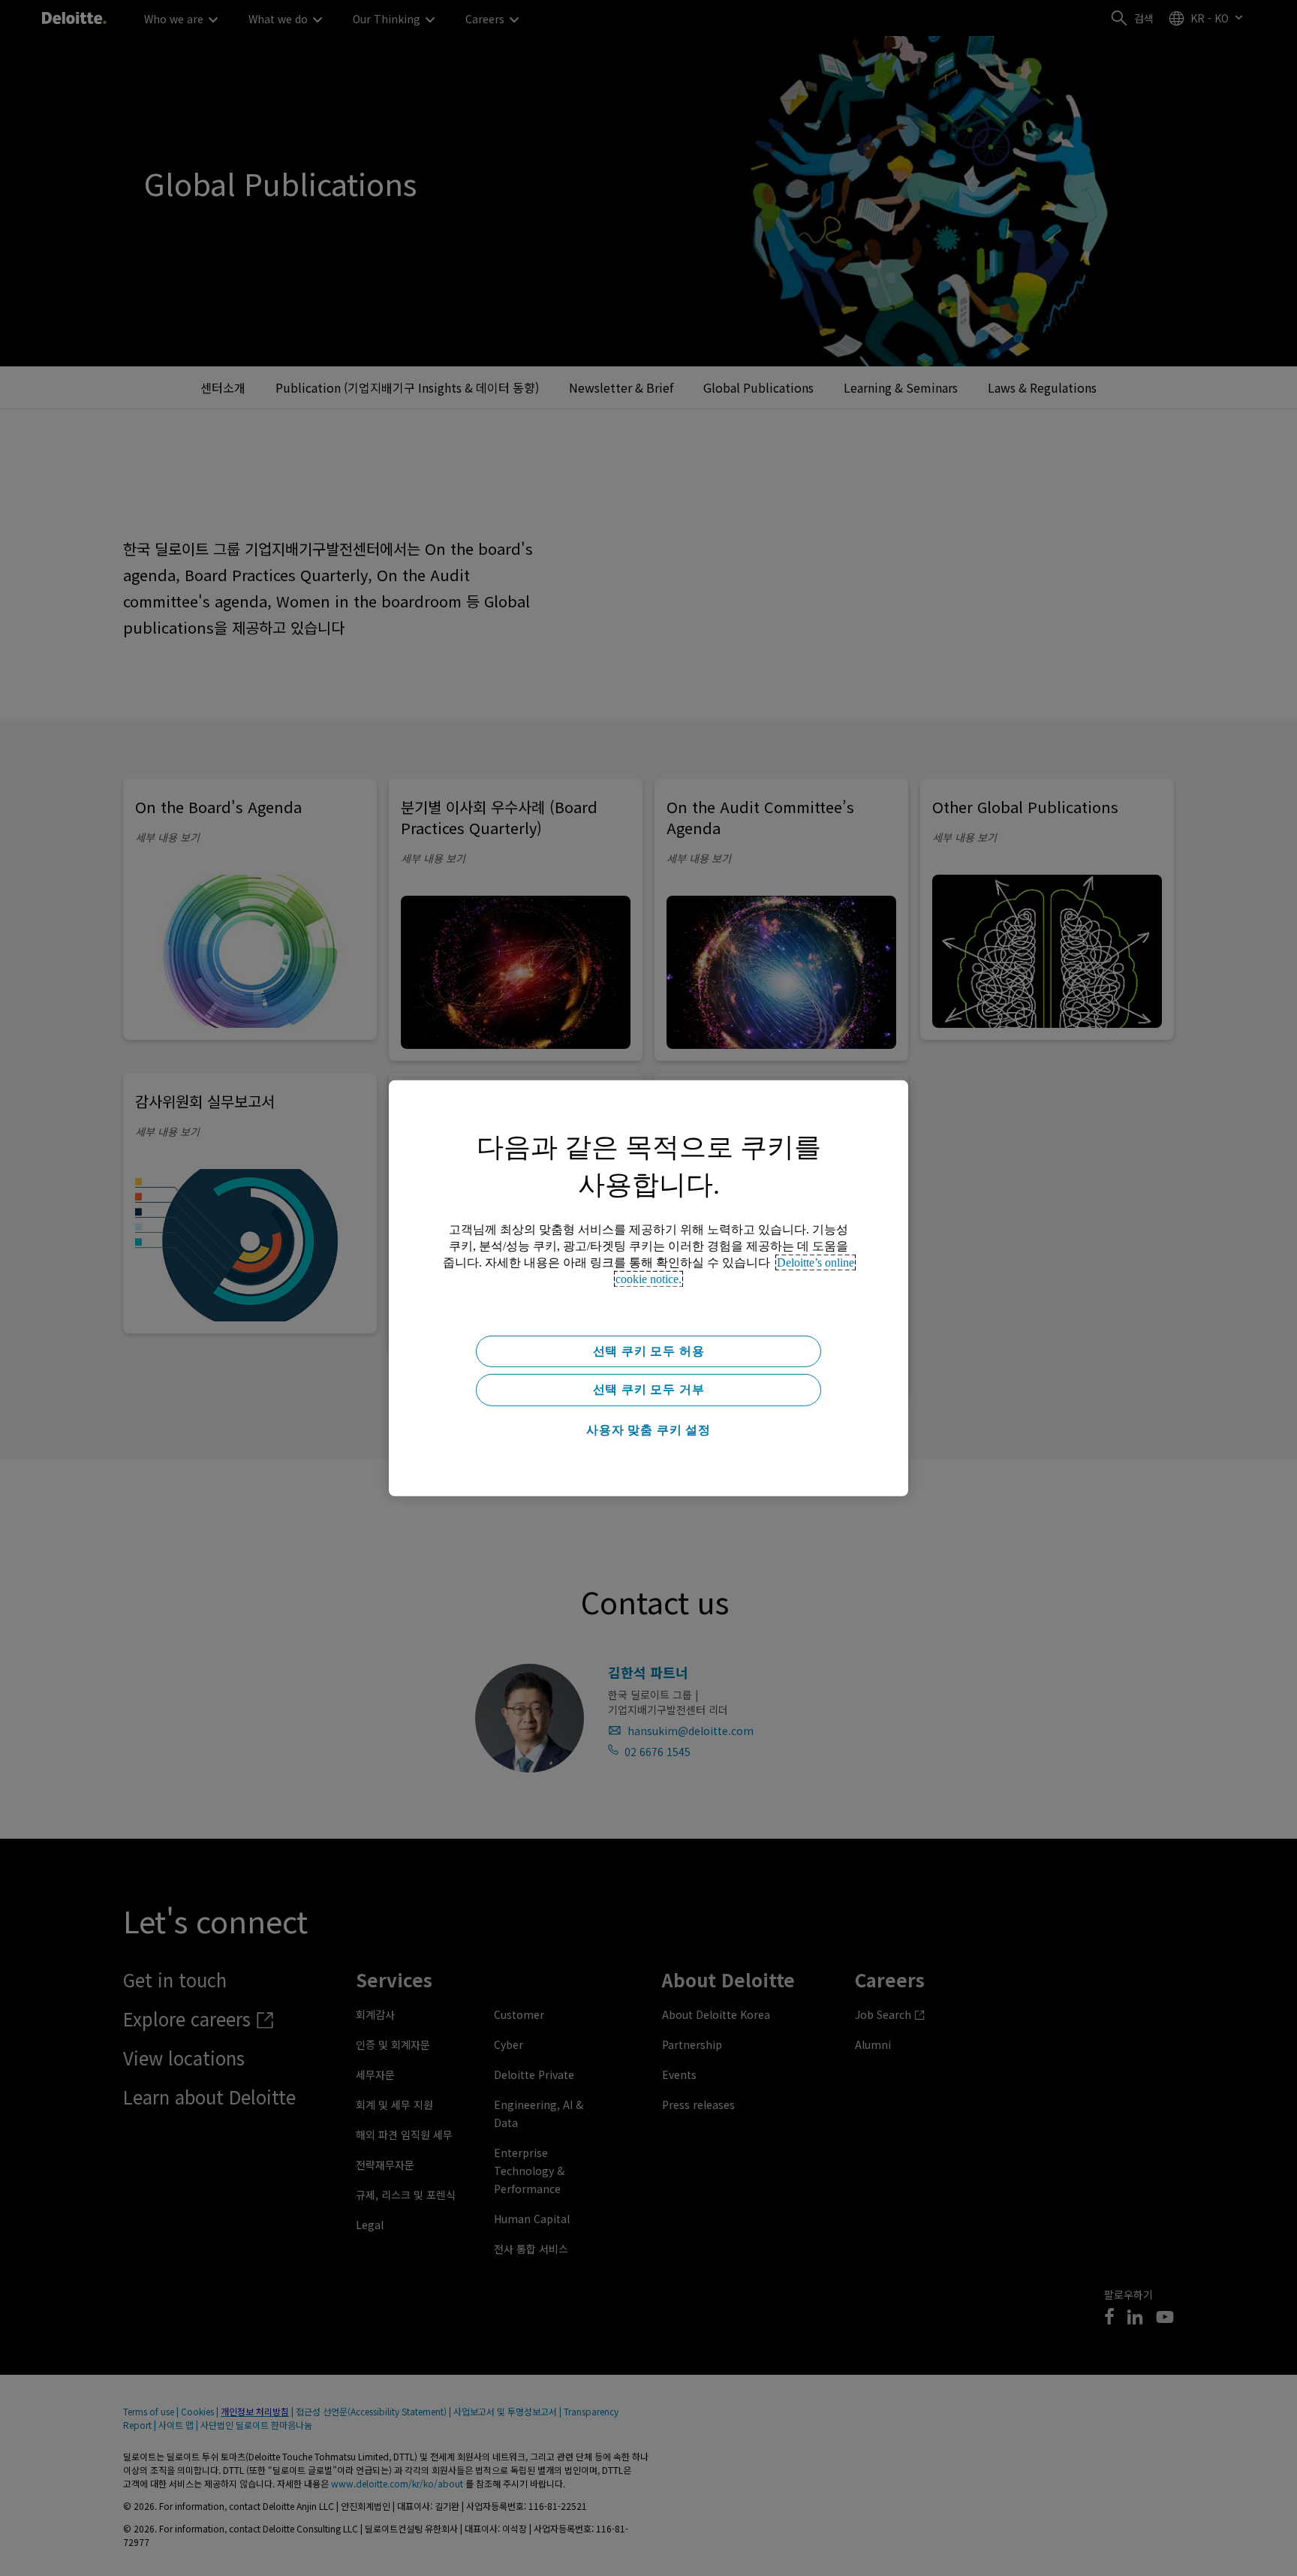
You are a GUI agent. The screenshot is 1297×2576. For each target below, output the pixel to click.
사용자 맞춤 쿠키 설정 (648, 1430)
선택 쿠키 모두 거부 (649, 1389)
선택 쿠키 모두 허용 (649, 1350)
